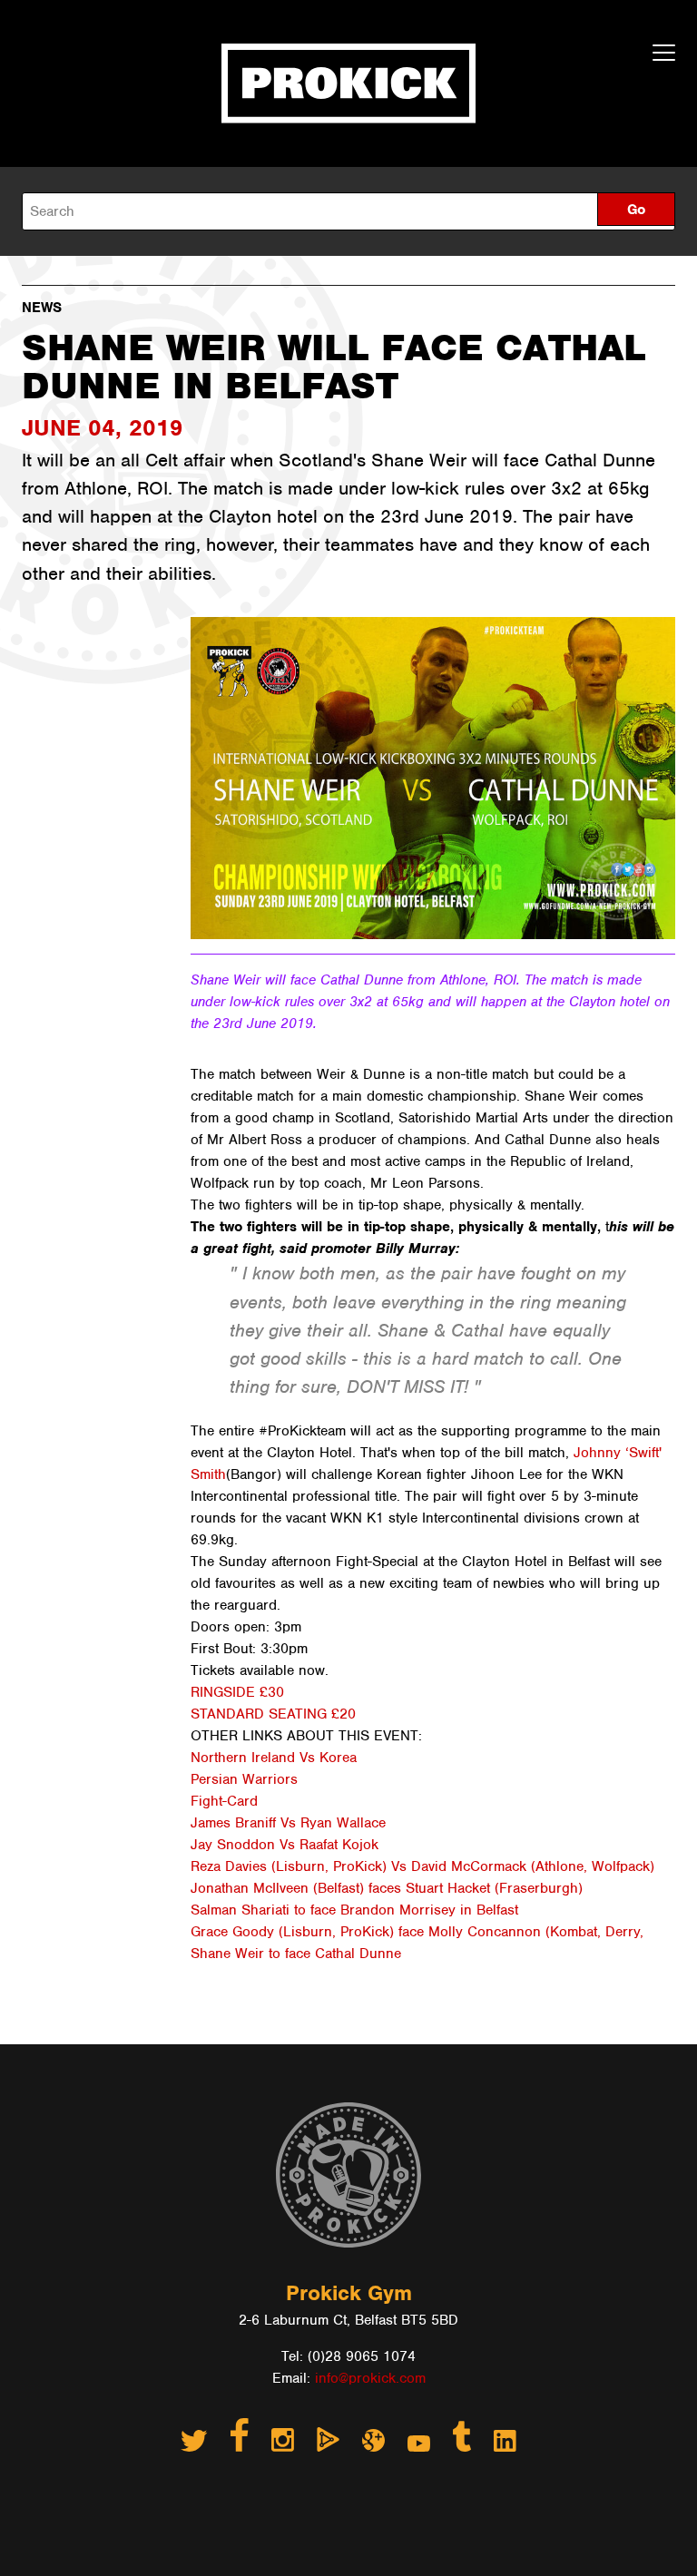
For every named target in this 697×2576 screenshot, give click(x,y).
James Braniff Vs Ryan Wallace (288, 1823)
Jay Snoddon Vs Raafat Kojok (285, 1845)
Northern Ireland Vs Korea (274, 1758)
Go (636, 210)
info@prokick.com (370, 2378)
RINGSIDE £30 (237, 1692)
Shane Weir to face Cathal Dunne (296, 1954)
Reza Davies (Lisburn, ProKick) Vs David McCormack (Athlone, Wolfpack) (422, 1866)
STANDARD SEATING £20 (273, 1714)
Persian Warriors (244, 1779)
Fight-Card (224, 1801)
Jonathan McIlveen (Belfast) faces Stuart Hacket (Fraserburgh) (387, 1888)
